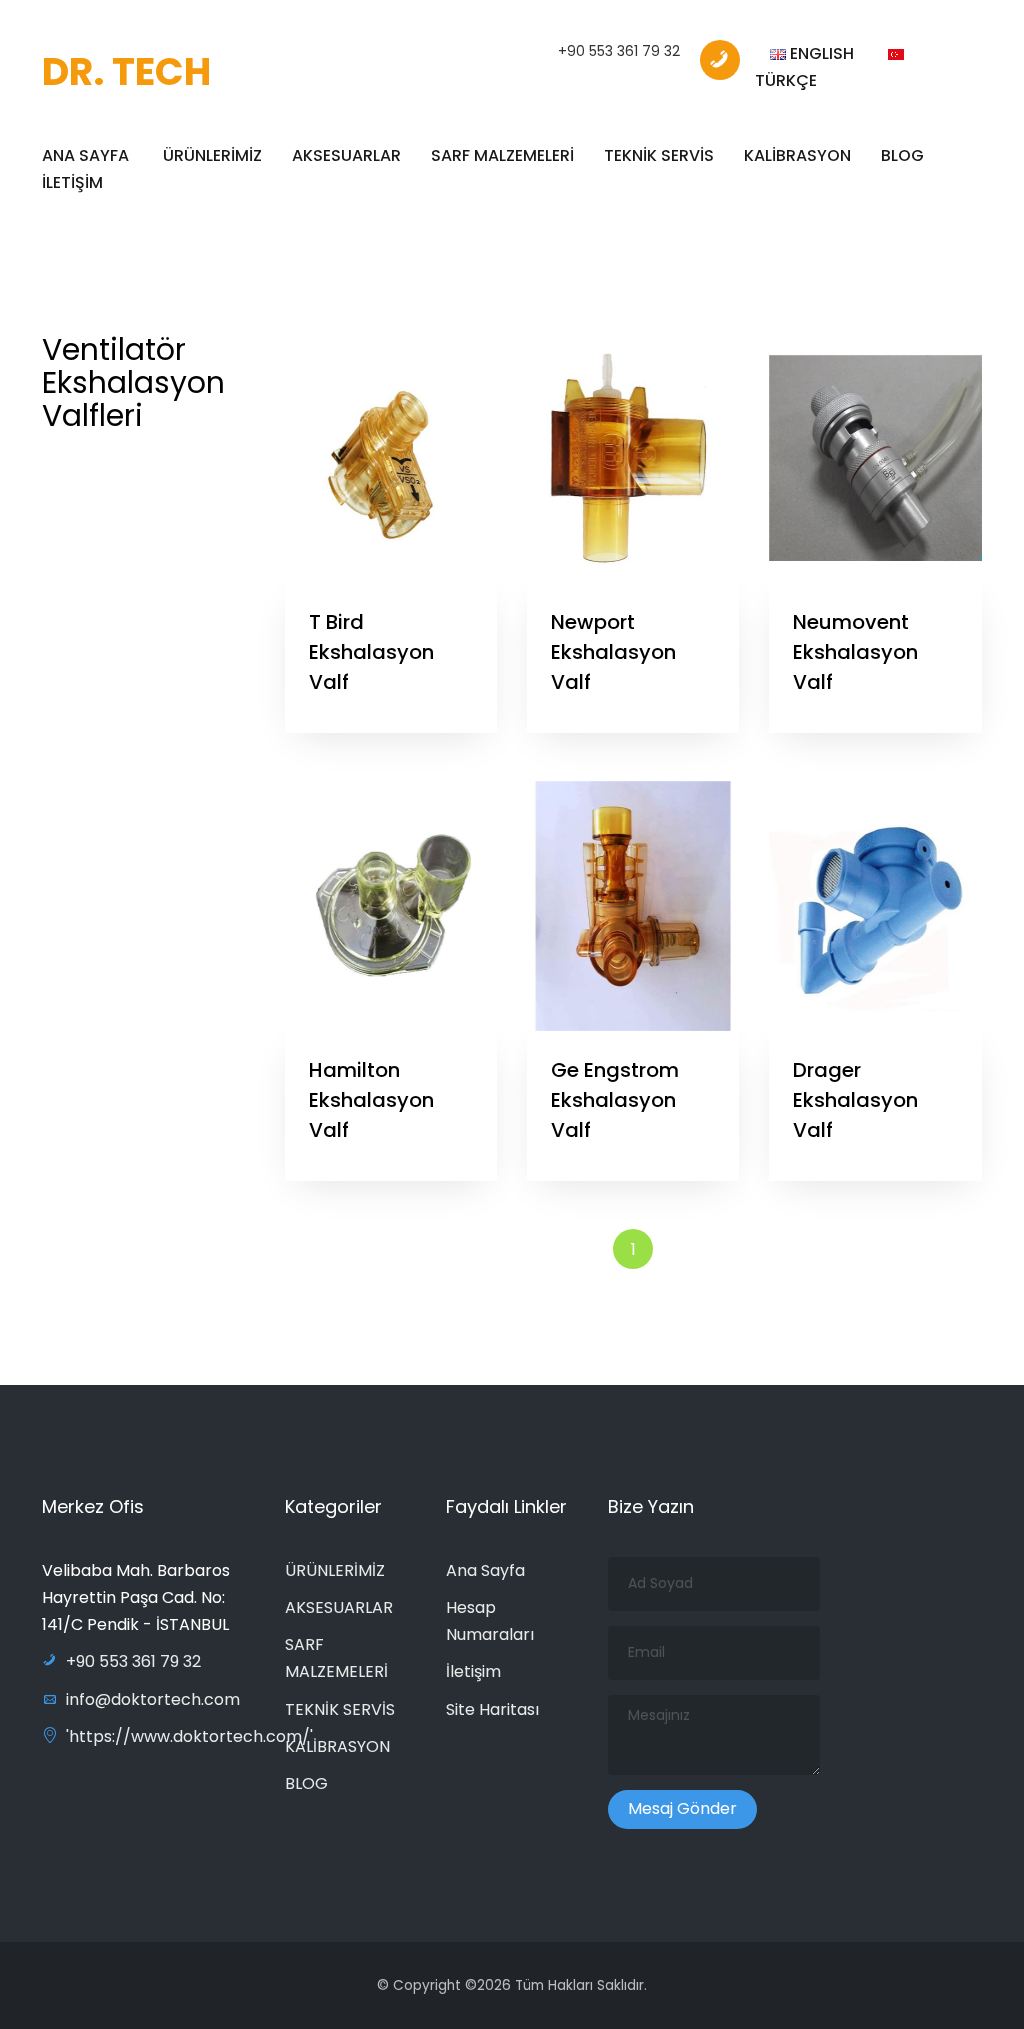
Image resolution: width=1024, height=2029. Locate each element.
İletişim (473, 1671)
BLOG (902, 155)
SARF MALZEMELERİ (502, 155)
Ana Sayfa (485, 1570)
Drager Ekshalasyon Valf (855, 1100)
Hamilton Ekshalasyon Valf (371, 1100)
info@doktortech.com (153, 1699)
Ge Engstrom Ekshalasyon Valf (615, 1100)
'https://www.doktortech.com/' (189, 1736)
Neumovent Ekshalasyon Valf (855, 652)
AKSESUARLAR (346, 155)
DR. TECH (126, 71)
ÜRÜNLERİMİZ (212, 155)
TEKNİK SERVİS (659, 155)
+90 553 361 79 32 (619, 51)
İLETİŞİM (72, 182)
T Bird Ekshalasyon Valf (371, 652)
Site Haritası (492, 1709)
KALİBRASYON (797, 155)
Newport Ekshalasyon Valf (613, 652)
